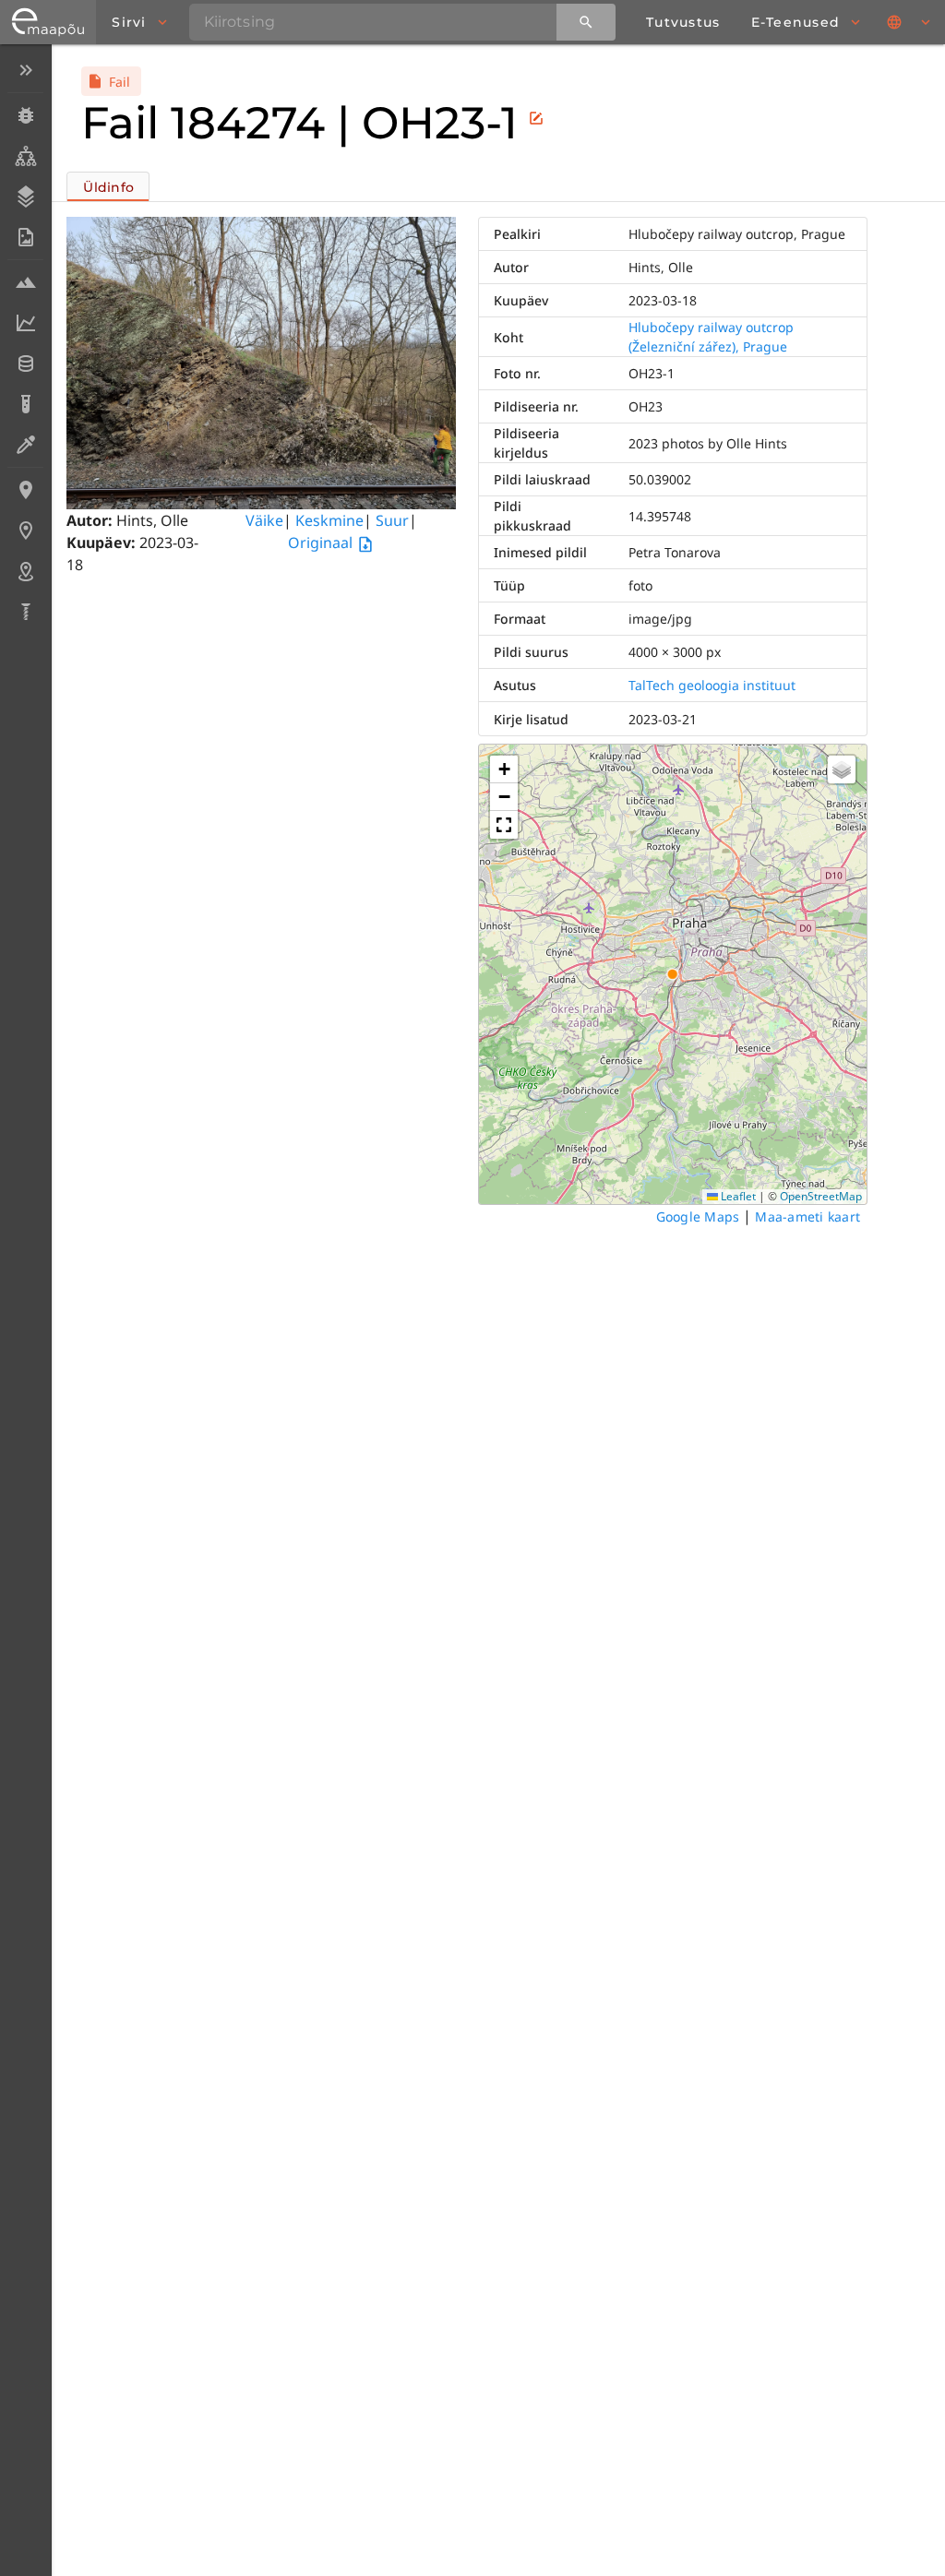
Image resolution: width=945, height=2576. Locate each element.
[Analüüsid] (25, 404)
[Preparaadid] (25, 445)
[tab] (108, 186)
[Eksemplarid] (25, 115)
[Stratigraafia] (25, 197)
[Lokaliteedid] (25, 490)
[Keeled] (910, 22)
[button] (504, 769)
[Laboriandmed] (25, 323)
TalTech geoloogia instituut (712, 685)
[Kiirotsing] (586, 22)
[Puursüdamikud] (25, 612)
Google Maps (698, 1216)
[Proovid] (25, 282)
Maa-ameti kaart (807, 1216)
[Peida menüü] (25, 70)
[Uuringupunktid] (25, 531)
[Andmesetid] (25, 364)
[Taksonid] (25, 156)
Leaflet (737, 1196)
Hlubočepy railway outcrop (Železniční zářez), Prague (711, 337)
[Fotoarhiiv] (25, 237)
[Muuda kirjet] (536, 118)
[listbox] (25, 343)
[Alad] (25, 571)
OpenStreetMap (821, 1196)
